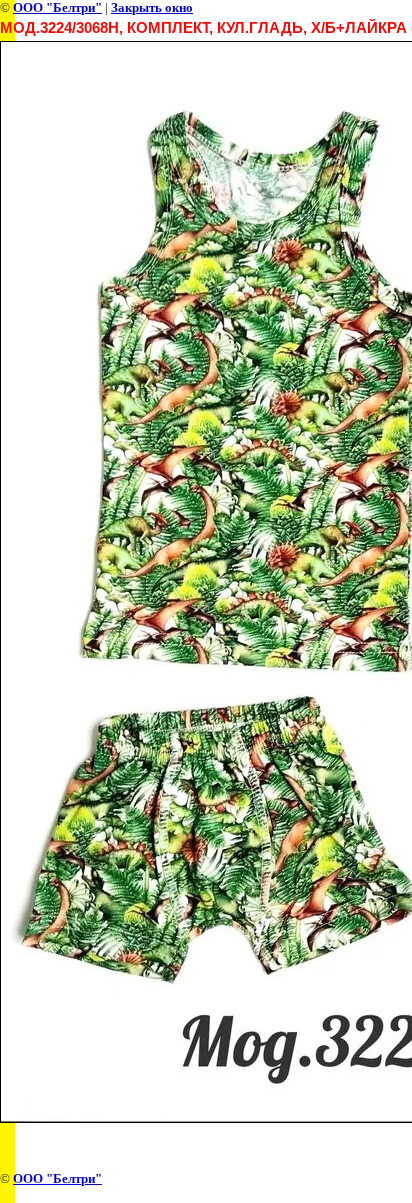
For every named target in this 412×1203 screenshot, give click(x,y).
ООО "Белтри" (57, 7)
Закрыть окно (152, 7)
